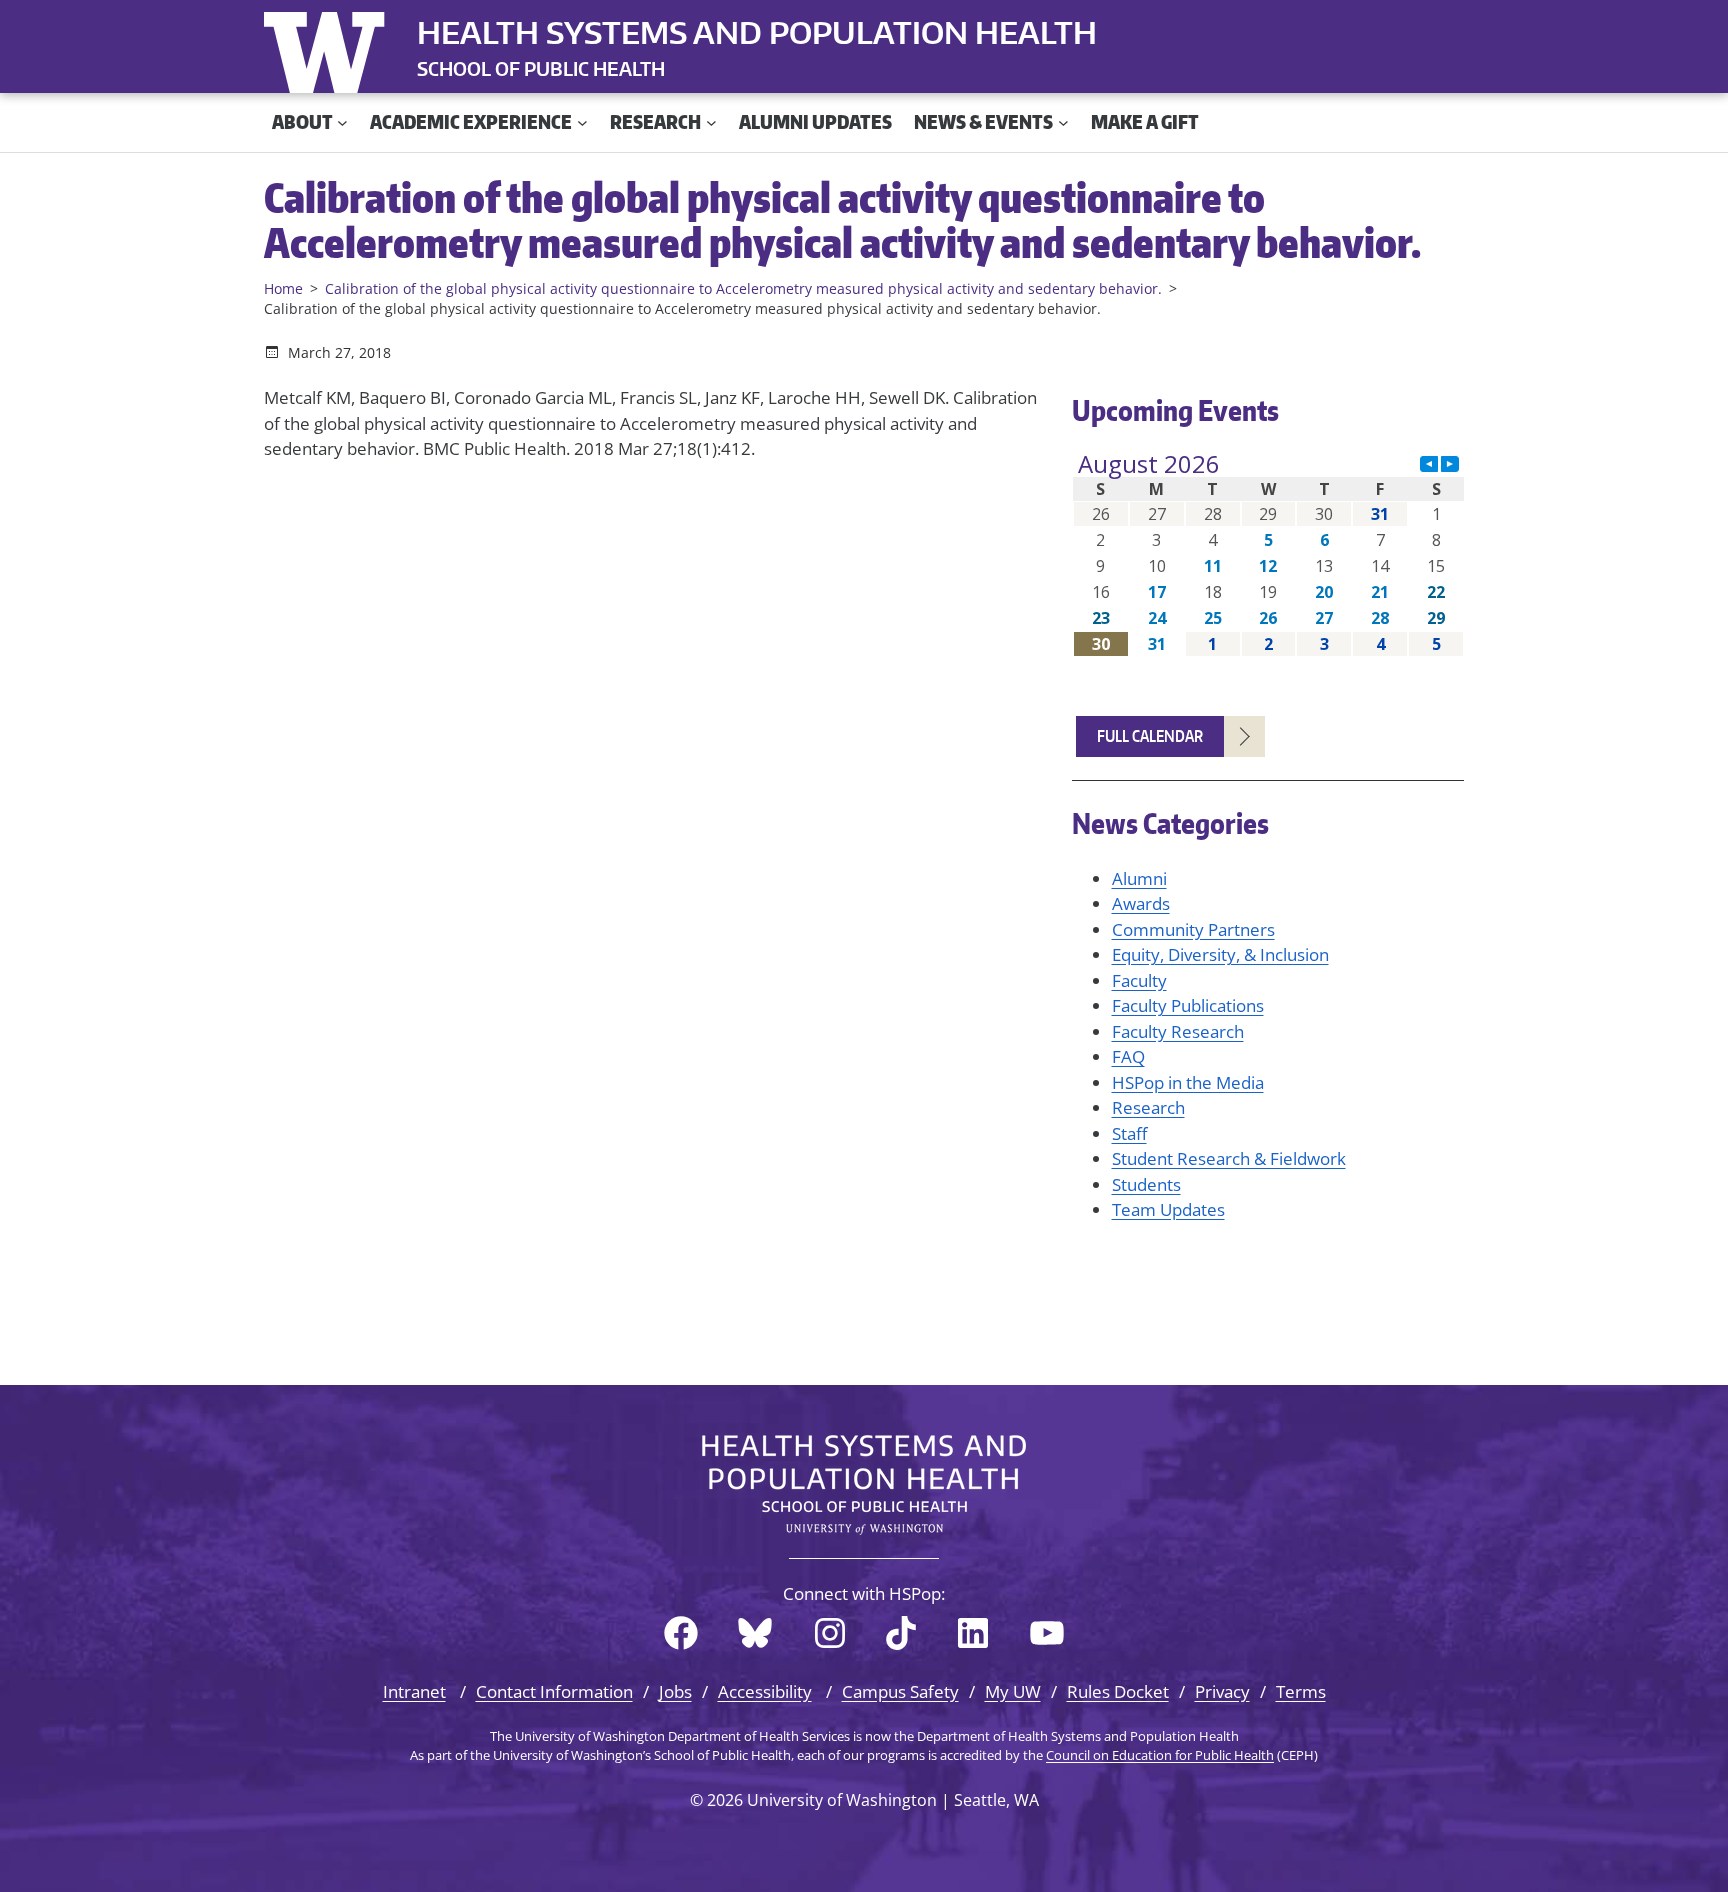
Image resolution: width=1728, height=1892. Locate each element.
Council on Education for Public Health (1160, 1755)
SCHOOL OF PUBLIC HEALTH (541, 68)
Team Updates (1168, 1209)
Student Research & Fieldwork (1229, 1158)
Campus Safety (900, 1691)
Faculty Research (1178, 1031)
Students (1146, 1184)
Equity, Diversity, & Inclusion (1220, 954)
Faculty (1139, 980)
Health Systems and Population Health (757, 32)
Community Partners (1193, 929)
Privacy (1222, 1691)
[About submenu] (342, 122)
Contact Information (554, 1691)
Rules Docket (1118, 1691)
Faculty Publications (1188, 1005)
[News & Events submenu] (1063, 122)
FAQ (1128, 1056)
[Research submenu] (711, 122)
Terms (1301, 1691)
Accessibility (765, 1691)
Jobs (675, 1691)
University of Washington (329, 48)
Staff (1129, 1133)
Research (1148, 1107)
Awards (1141, 903)
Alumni (1139, 878)
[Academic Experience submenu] (582, 122)
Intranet (414, 1691)
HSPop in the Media (1188, 1082)
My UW (1013, 1691)
